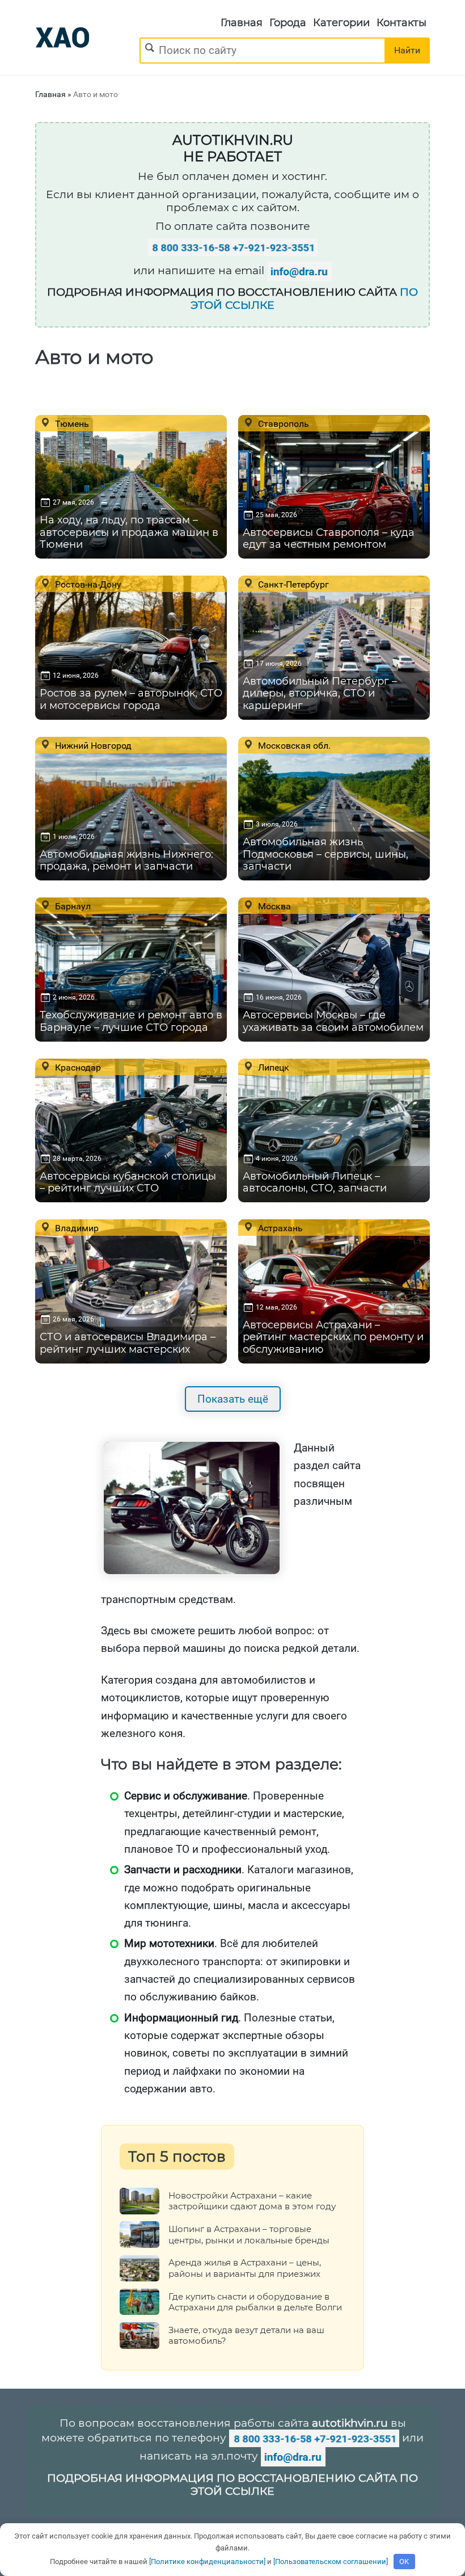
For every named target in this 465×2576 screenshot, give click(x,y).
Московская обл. (293, 745)
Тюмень (71, 423)
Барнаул (72, 906)
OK (404, 2562)
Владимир (76, 1228)
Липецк (272, 1067)
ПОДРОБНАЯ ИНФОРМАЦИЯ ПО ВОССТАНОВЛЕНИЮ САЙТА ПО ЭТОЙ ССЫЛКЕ (232, 2485)
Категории (341, 23)
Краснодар (77, 1067)
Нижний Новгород (92, 745)
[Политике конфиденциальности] (207, 2562)
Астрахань (279, 1228)
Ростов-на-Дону (87, 584)
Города (288, 23)
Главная (242, 23)
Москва (273, 906)
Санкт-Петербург (292, 584)
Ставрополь (282, 423)
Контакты (401, 23)
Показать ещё (233, 1399)
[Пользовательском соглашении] (331, 2562)
